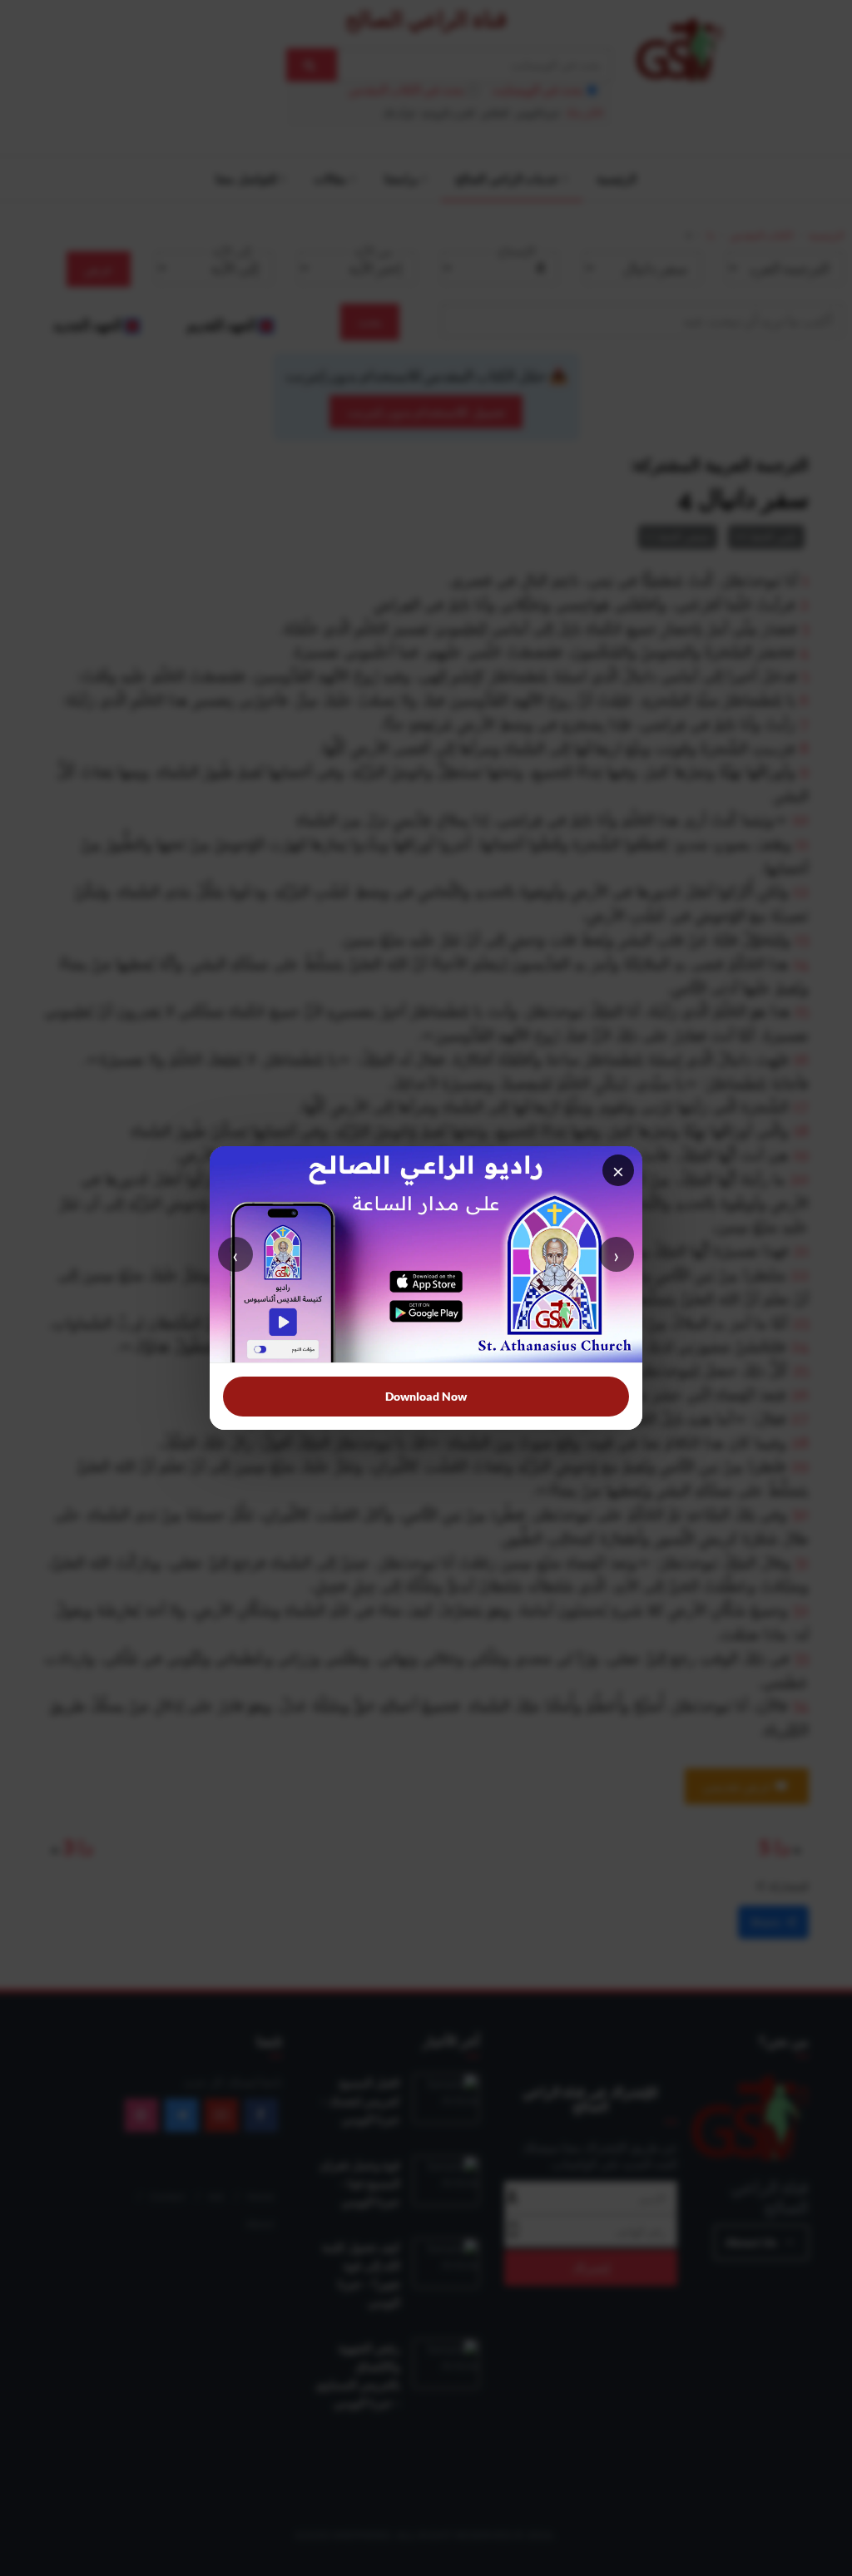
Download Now (426, 1396)
